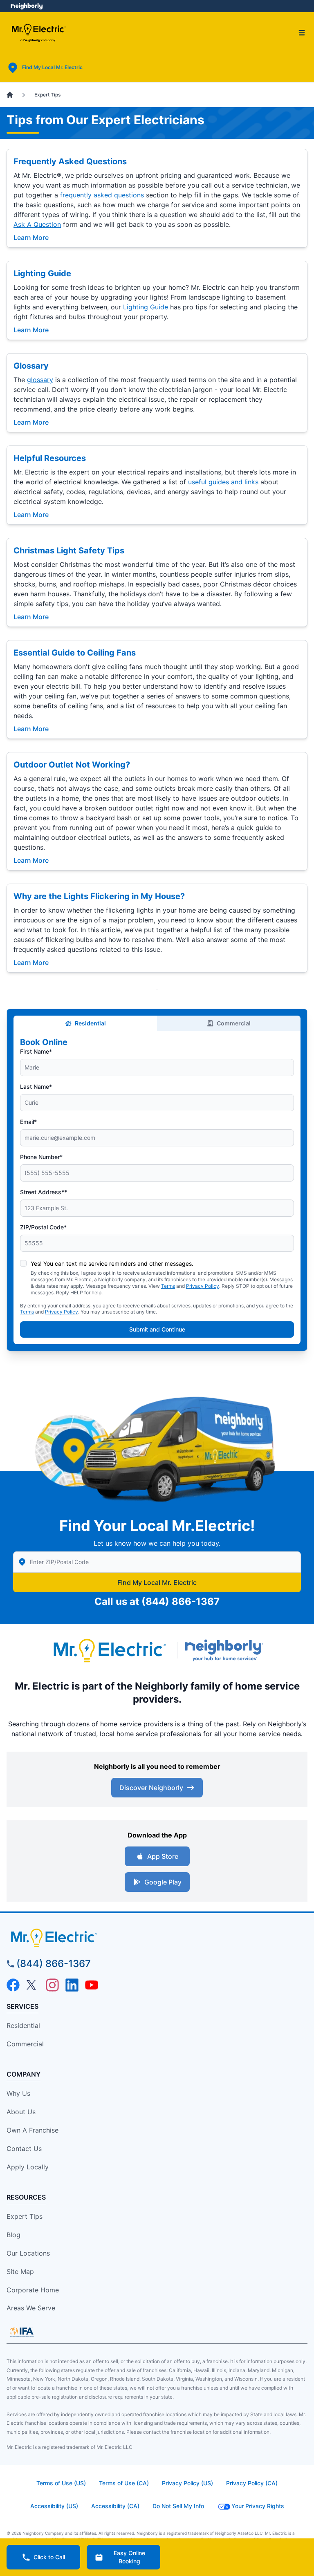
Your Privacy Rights (258, 2506)
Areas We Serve (31, 2308)
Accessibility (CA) (115, 2506)
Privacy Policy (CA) (252, 2483)
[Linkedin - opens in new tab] (72, 1985)
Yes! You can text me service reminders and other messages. (112, 1263)
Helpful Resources (50, 458)
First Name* (36, 1051)
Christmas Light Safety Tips (69, 551)
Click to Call (49, 2557)
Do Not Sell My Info (178, 2506)
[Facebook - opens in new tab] (13, 1985)
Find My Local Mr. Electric (157, 1582)
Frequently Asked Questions (70, 161)
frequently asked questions (102, 195)
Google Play (163, 1882)
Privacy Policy (203, 1286)
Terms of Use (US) (61, 2483)
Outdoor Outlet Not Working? (72, 765)
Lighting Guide (42, 273)
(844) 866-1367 (181, 1601)
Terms (168, 1286)
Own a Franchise (33, 2130)
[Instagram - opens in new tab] (52, 1985)
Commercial (234, 1023)
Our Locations (28, 2253)
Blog (13, 2235)
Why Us (18, 2093)
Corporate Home (33, 2290)
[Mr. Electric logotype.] (109, 1651)
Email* (28, 1122)
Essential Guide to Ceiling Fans (75, 653)
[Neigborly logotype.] (226, 1650)
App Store (163, 1856)
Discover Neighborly (151, 1788)
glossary (40, 380)
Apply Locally (28, 2167)
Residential (90, 1023)
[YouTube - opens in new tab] (92, 1985)
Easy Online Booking (129, 2557)
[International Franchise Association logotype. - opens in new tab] (22, 2332)
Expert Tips (25, 2216)
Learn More (31, 237)
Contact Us (24, 2149)
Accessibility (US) (54, 2506)
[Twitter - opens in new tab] (33, 1985)
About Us (21, 2112)
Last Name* (36, 1087)
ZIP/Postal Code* (43, 1227)
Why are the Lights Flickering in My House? (99, 896)
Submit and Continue (157, 1329)
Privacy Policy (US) (187, 2483)
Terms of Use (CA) (124, 2483)
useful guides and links (223, 482)
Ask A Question (37, 224)
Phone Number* (41, 1157)
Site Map (20, 2272)
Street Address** (44, 1192)
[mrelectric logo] (157, 1938)
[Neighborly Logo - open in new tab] (27, 6)
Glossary (31, 366)
